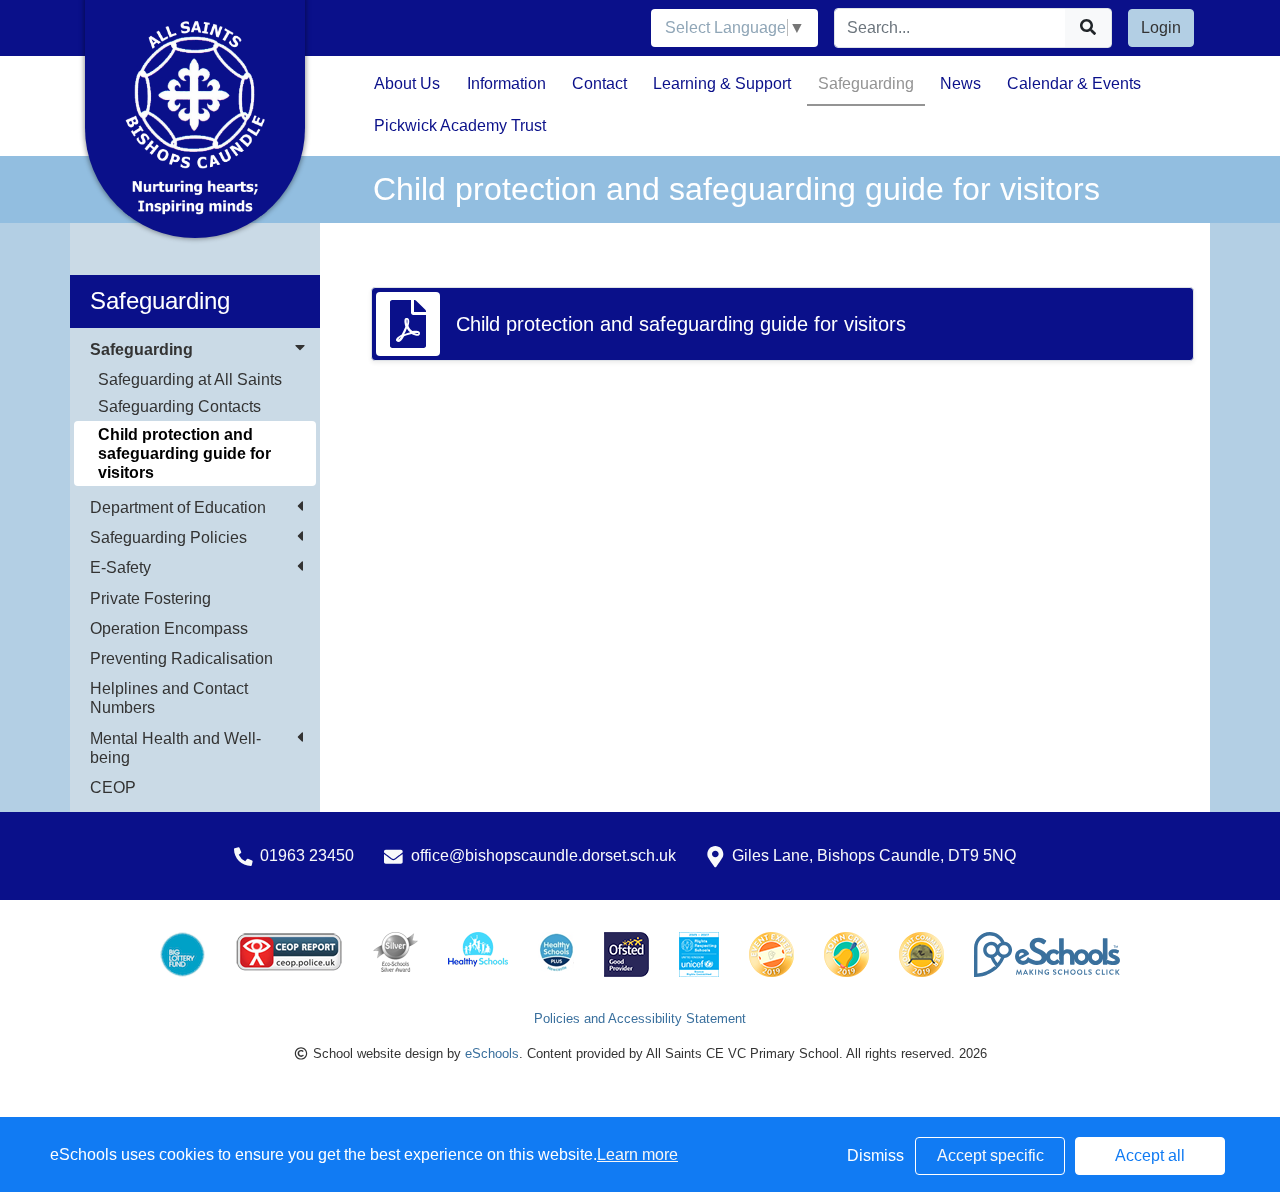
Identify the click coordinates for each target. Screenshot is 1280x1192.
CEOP (113, 787)
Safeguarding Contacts (179, 406)
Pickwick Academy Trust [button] (460, 125)
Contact (599, 83)
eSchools (492, 1053)
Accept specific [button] (990, 1155)
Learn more (637, 1154)
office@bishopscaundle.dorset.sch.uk (543, 855)
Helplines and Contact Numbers (169, 698)
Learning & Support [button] (722, 83)
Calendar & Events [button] (1074, 83)
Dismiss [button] (875, 1155)
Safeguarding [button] (866, 83)
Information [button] (506, 83)
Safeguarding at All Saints (190, 379)
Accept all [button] (1150, 1155)
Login (1161, 27)
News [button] (960, 83)
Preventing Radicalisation (181, 658)
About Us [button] (407, 83)
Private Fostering (150, 598)
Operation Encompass (169, 628)
